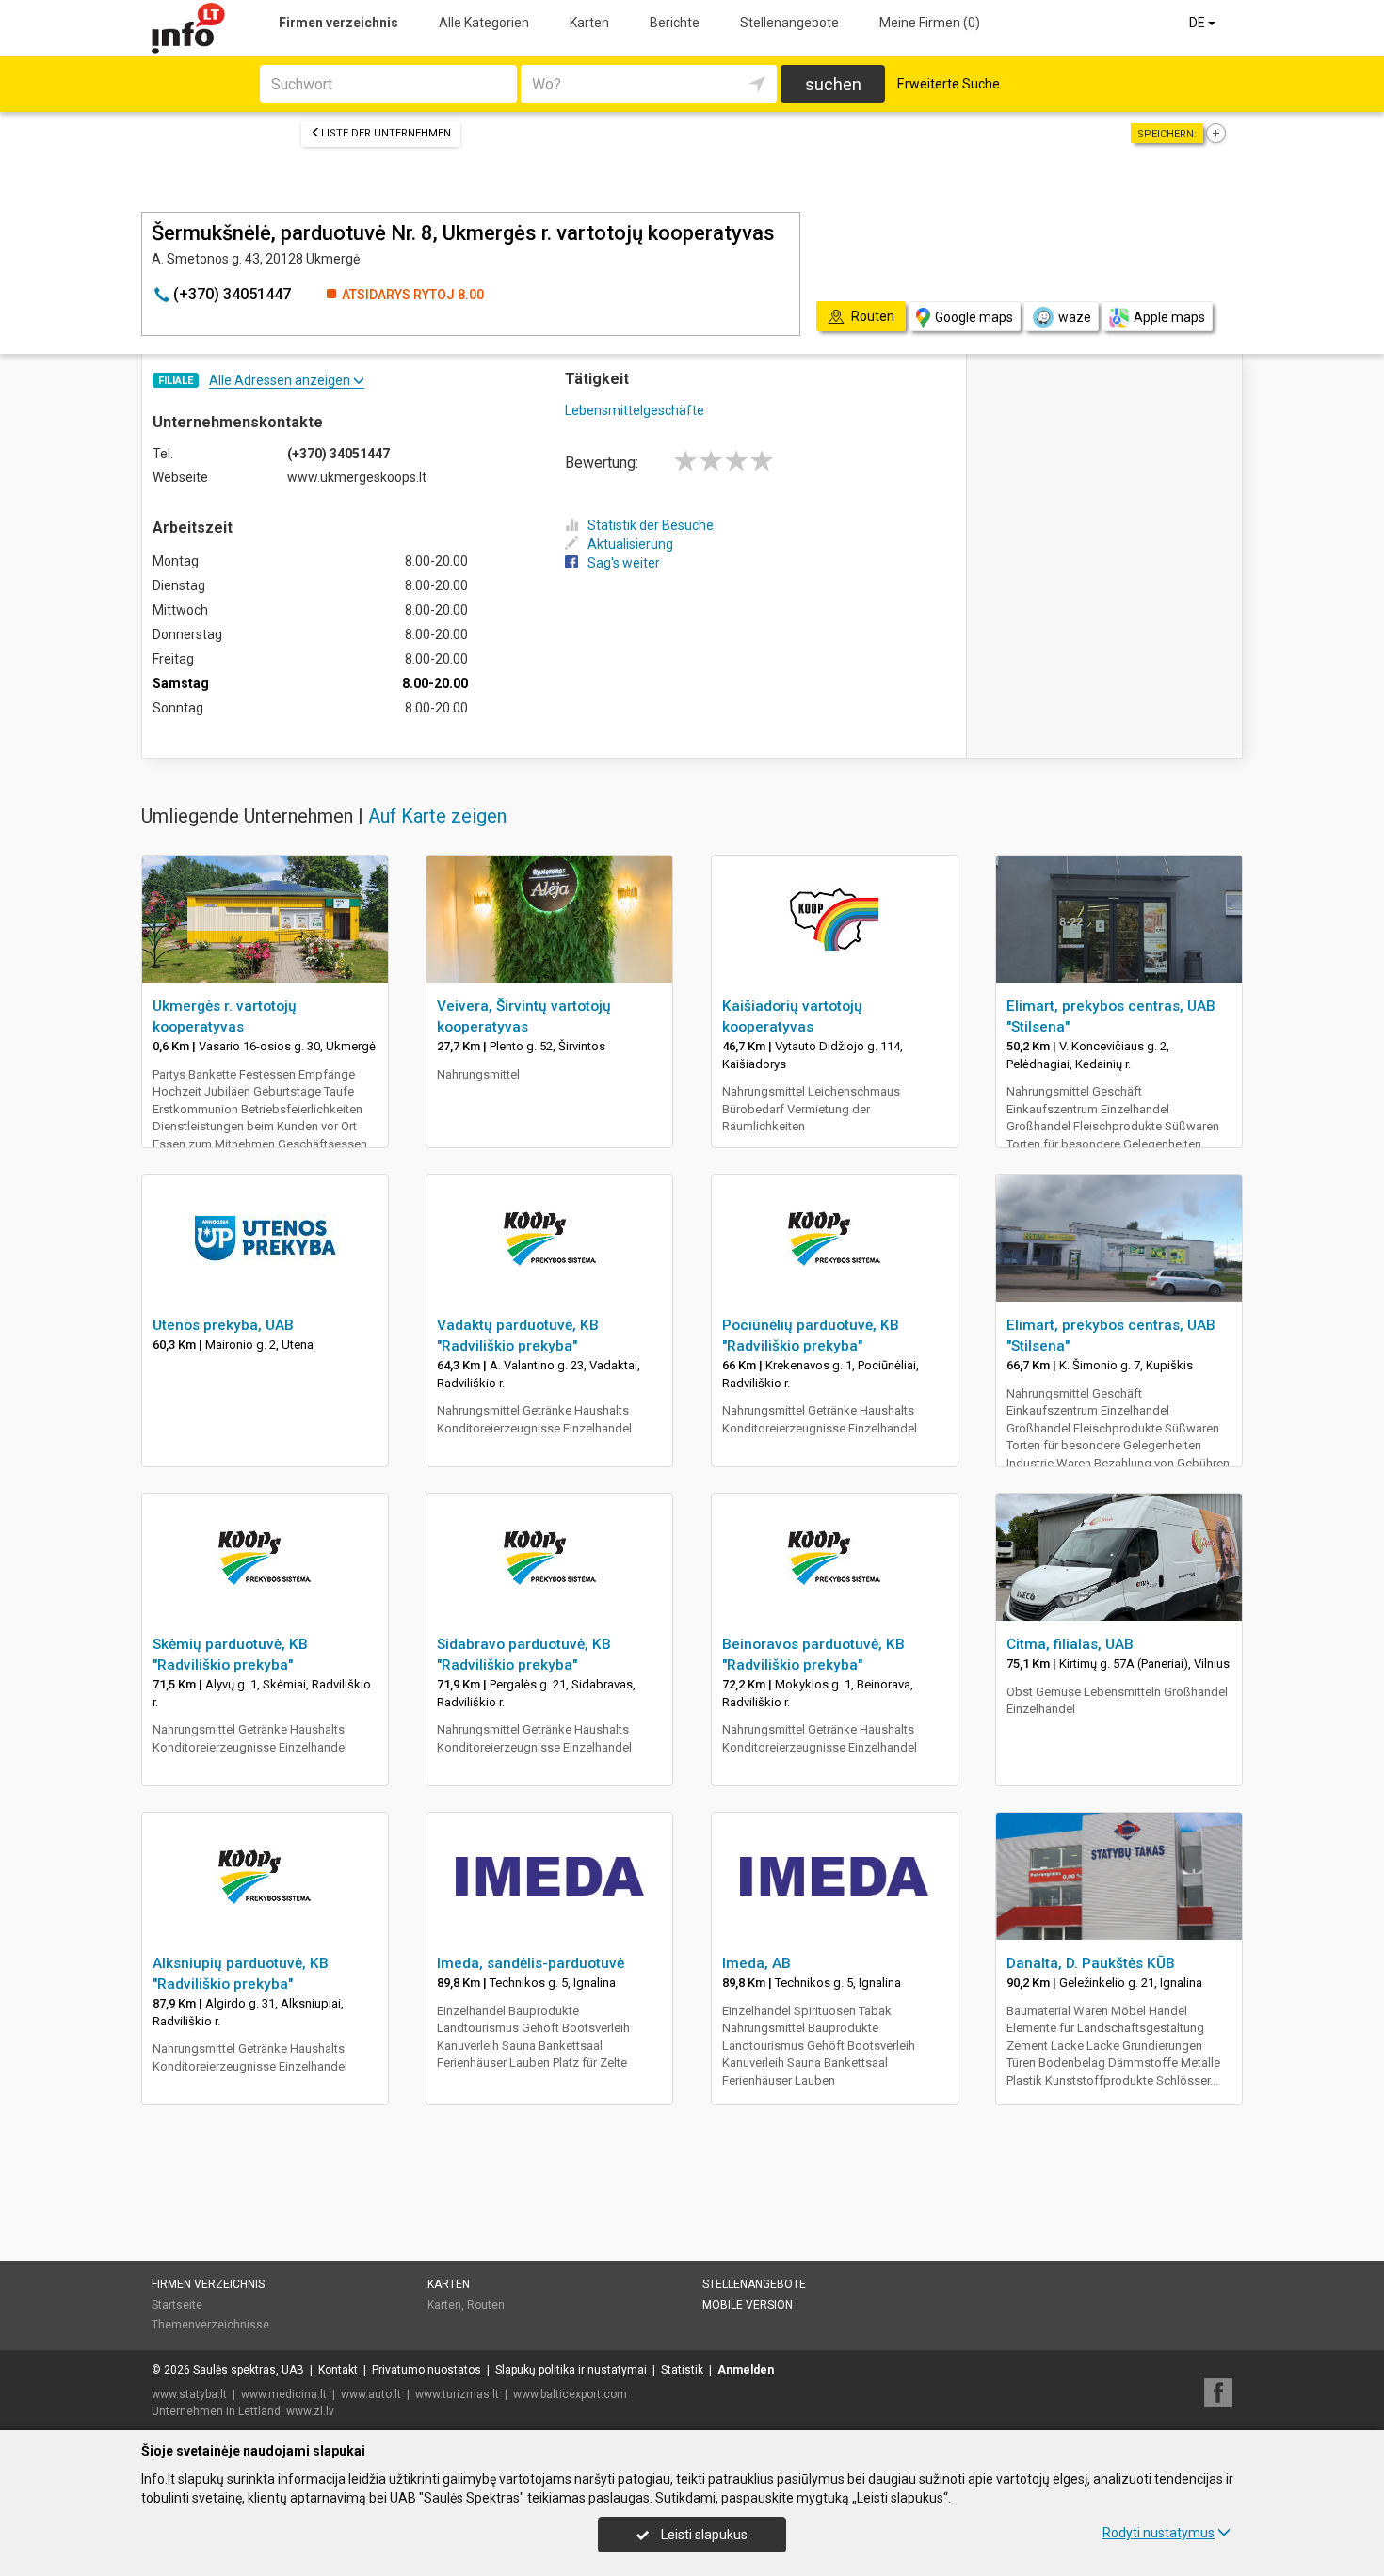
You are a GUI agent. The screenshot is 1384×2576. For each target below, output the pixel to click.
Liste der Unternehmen (386, 133)
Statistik (682, 2370)
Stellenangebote (789, 23)
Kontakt (338, 2370)
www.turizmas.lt (457, 2394)
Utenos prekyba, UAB (223, 1325)
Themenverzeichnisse (210, 2325)
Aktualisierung (630, 544)
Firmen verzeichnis (338, 23)
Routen (486, 2305)
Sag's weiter (624, 563)
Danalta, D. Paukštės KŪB (1091, 1963)
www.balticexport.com (570, 2394)
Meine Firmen (930, 23)
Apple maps (1169, 317)
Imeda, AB (756, 1963)
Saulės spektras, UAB (249, 2370)
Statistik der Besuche (651, 525)
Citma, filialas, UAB (1070, 1644)
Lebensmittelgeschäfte (635, 410)
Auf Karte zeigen (437, 816)
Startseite (177, 2305)
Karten (589, 23)
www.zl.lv (310, 2411)
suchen (833, 84)
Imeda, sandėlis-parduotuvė (531, 1963)
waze (1075, 317)
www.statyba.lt (189, 2394)
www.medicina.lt (284, 2394)
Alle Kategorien (484, 23)
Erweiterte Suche (949, 84)
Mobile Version (748, 2305)
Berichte (675, 23)
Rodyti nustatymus (1159, 2533)
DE (1199, 23)
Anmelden (746, 2370)
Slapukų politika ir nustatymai (571, 2370)
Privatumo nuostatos (426, 2370)
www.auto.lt (371, 2394)
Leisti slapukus (703, 2535)
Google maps (974, 317)
